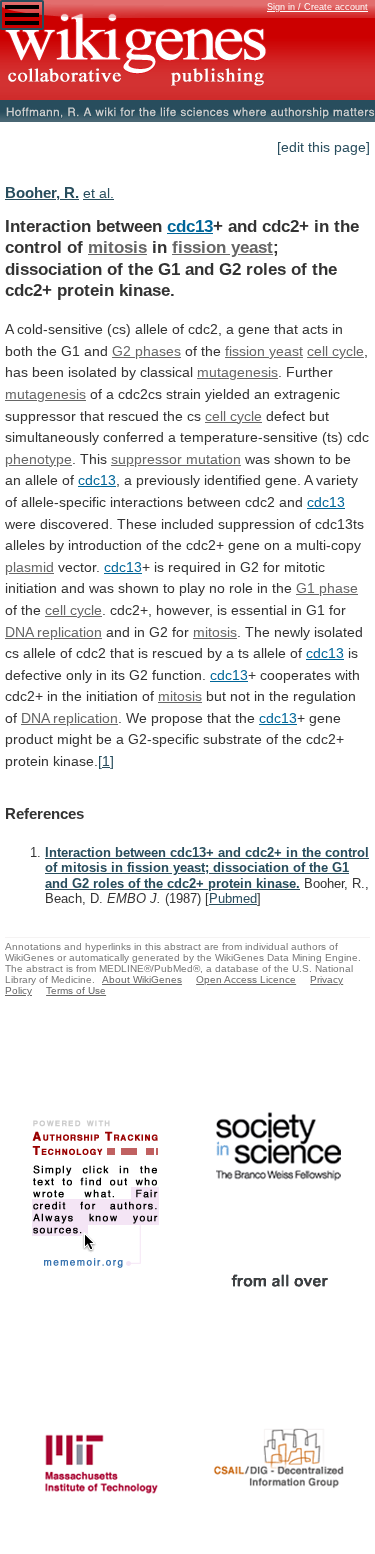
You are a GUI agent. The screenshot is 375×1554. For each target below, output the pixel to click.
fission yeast (222, 247)
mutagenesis (237, 372)
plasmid (29, 567)
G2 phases (146, 351)
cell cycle (233, 416)
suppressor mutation (176, 459)
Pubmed (233, 898)
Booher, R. (42, 192)
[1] (106, 761)
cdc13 (190, 226)
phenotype (38, 459)
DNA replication (69, 718)
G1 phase (327, 588)
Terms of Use (76, 990)
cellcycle (335, 351)
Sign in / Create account (317, 7)
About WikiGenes (142, 979)
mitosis (117, 247)
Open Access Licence (246, 979)
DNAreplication (53, 632)
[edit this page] (323, 147)
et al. (98, 193)
